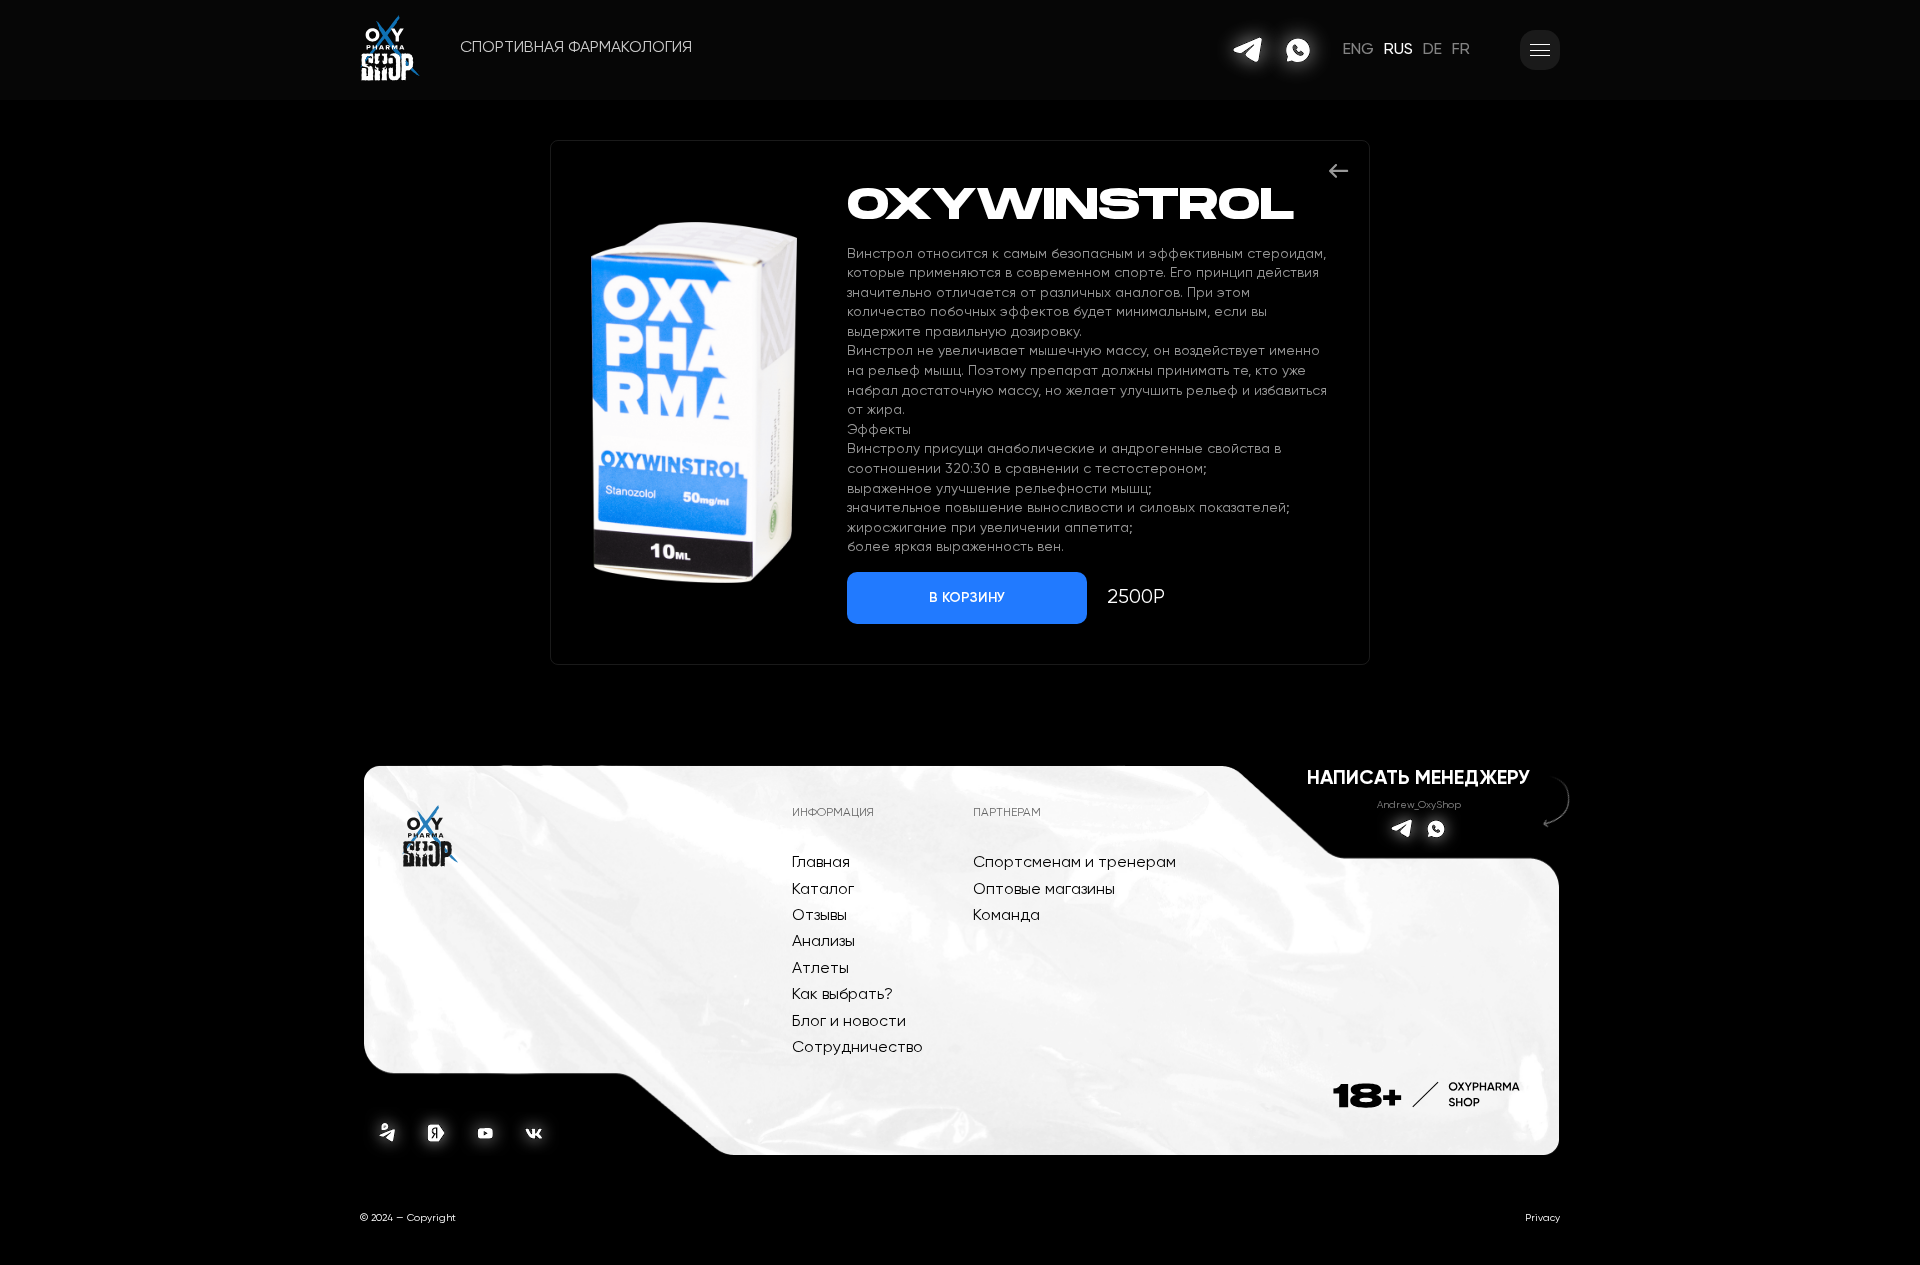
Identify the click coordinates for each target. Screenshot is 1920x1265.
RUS (1398, 50)
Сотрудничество (857, 1048)
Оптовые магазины (1044, 890)
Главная (821, 863)
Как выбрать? (842, 995)
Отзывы (819, 916)
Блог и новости (849, 1022)
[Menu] (1540, 50)
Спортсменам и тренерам (1074, 863)
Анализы (823, 942)
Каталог (823, 890)
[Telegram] (1248, 50)
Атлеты (820, 969)
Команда (1006, 916)
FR (1461, 50)
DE (1432, 50)
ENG (1358, 50)
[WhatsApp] (1298, 50)
